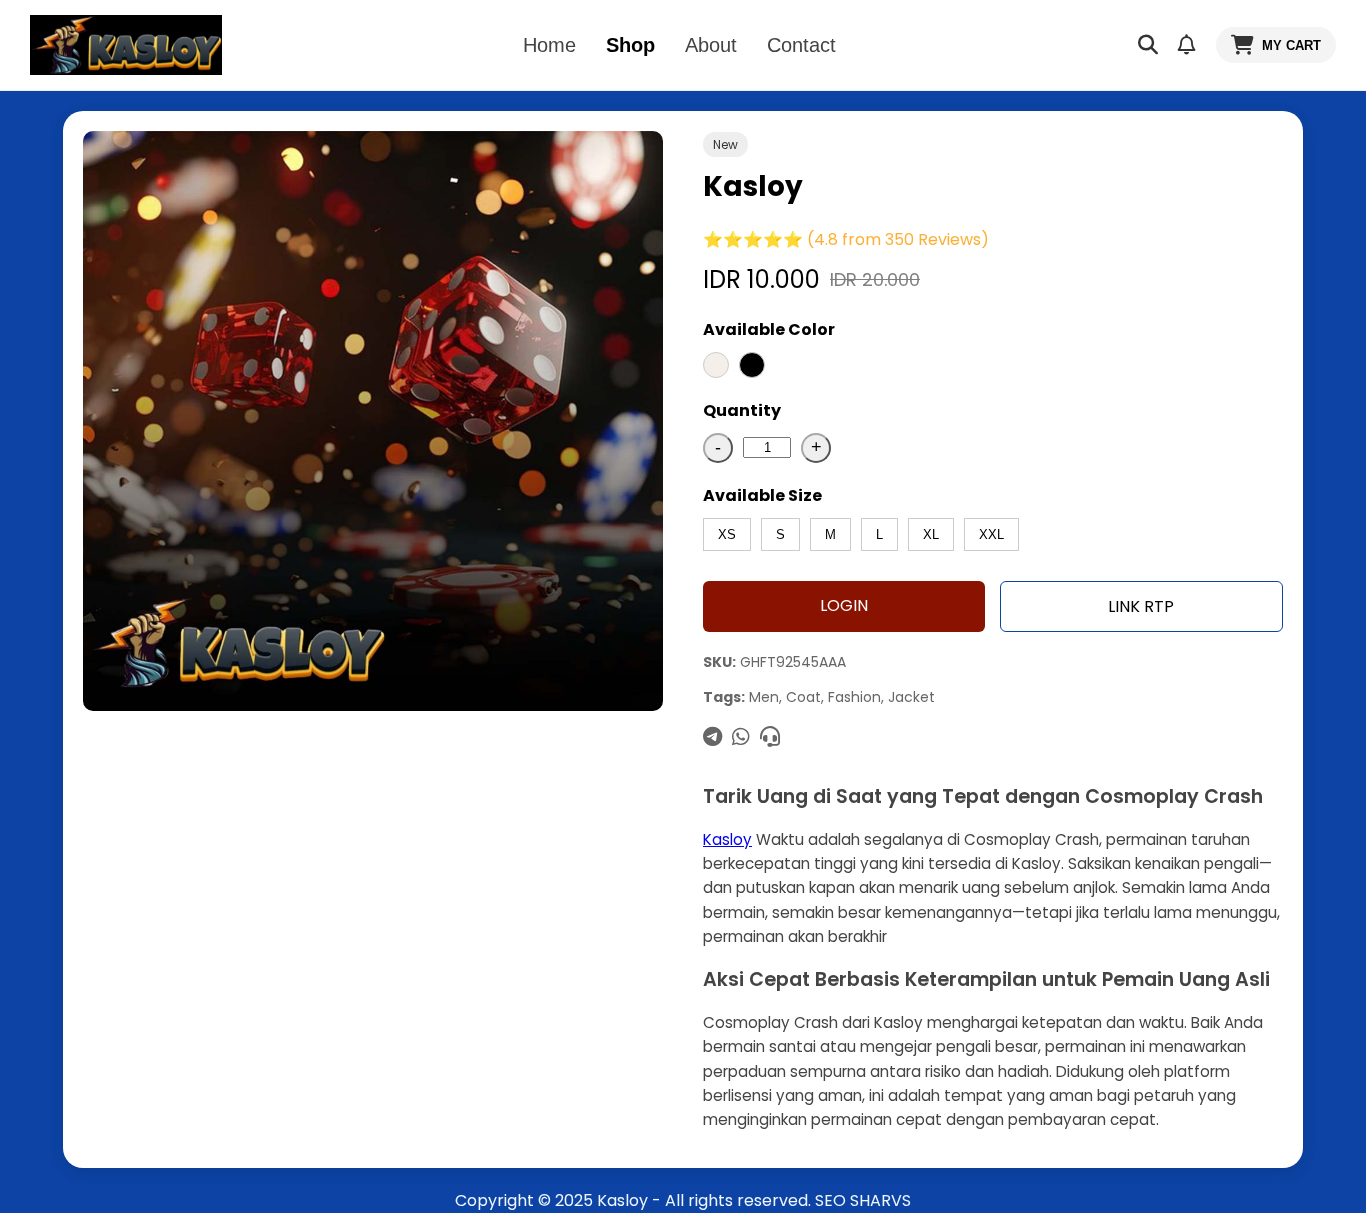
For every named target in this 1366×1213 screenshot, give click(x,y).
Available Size (762, 495)
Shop (630, 45)
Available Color (769, 329)
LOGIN (844, 605)
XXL (991, 534)
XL (931, 534)
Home (549, 45)
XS (727, 534)
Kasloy (727, 839)
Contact (801, 45)
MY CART (1291, 45)
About (711, 45)
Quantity (742, 410)
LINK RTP (1141, 606)
